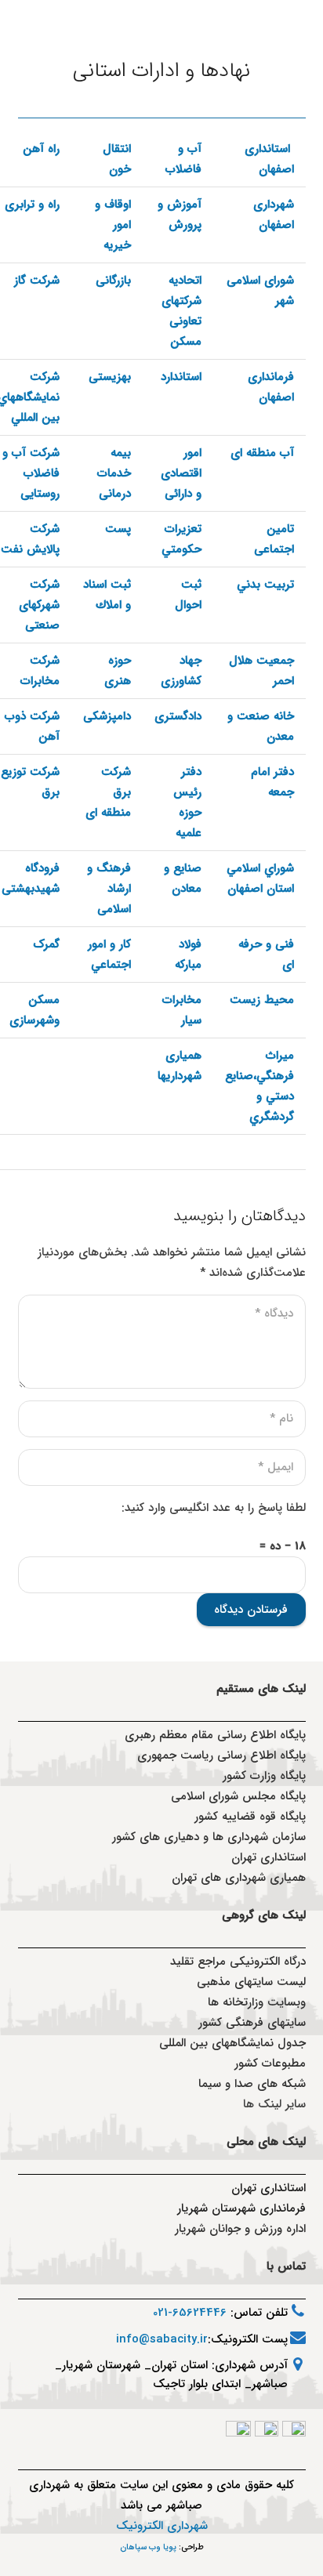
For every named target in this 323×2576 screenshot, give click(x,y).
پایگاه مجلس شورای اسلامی (238, 1796)
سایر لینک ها (274, 2104)
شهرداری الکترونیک (162, 2526)
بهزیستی (110, 377)
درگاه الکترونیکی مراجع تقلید (238, 1962)
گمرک (46, 944)
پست (118, 529)
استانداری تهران (269, 2188)
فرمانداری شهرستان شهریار (241, 2208)
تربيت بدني (265, 585)
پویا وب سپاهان (148, 2547)
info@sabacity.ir (162, 2339)
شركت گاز (37, 281)
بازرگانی (113, 281)
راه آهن (41, 149)
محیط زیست (262, 1000)
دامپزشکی (107, 716)
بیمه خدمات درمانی (114, 473)
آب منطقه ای (262, 453)
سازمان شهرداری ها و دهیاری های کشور (209, 1837)
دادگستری (178, 716)
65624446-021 (190, 2313)
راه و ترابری (32, 205)
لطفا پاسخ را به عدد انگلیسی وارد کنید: (214, 1508)
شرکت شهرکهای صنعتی (39, 605)
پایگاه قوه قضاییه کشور (250, 1817)
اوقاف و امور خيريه (113, 225)
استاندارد (181, 377)
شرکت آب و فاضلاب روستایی (31, 473)
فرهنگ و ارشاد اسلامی (109, 889)
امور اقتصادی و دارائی (181, 473)
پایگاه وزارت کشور (264, 1776)
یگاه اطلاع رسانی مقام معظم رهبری (212, 1735)
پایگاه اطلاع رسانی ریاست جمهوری (221, 1755)
